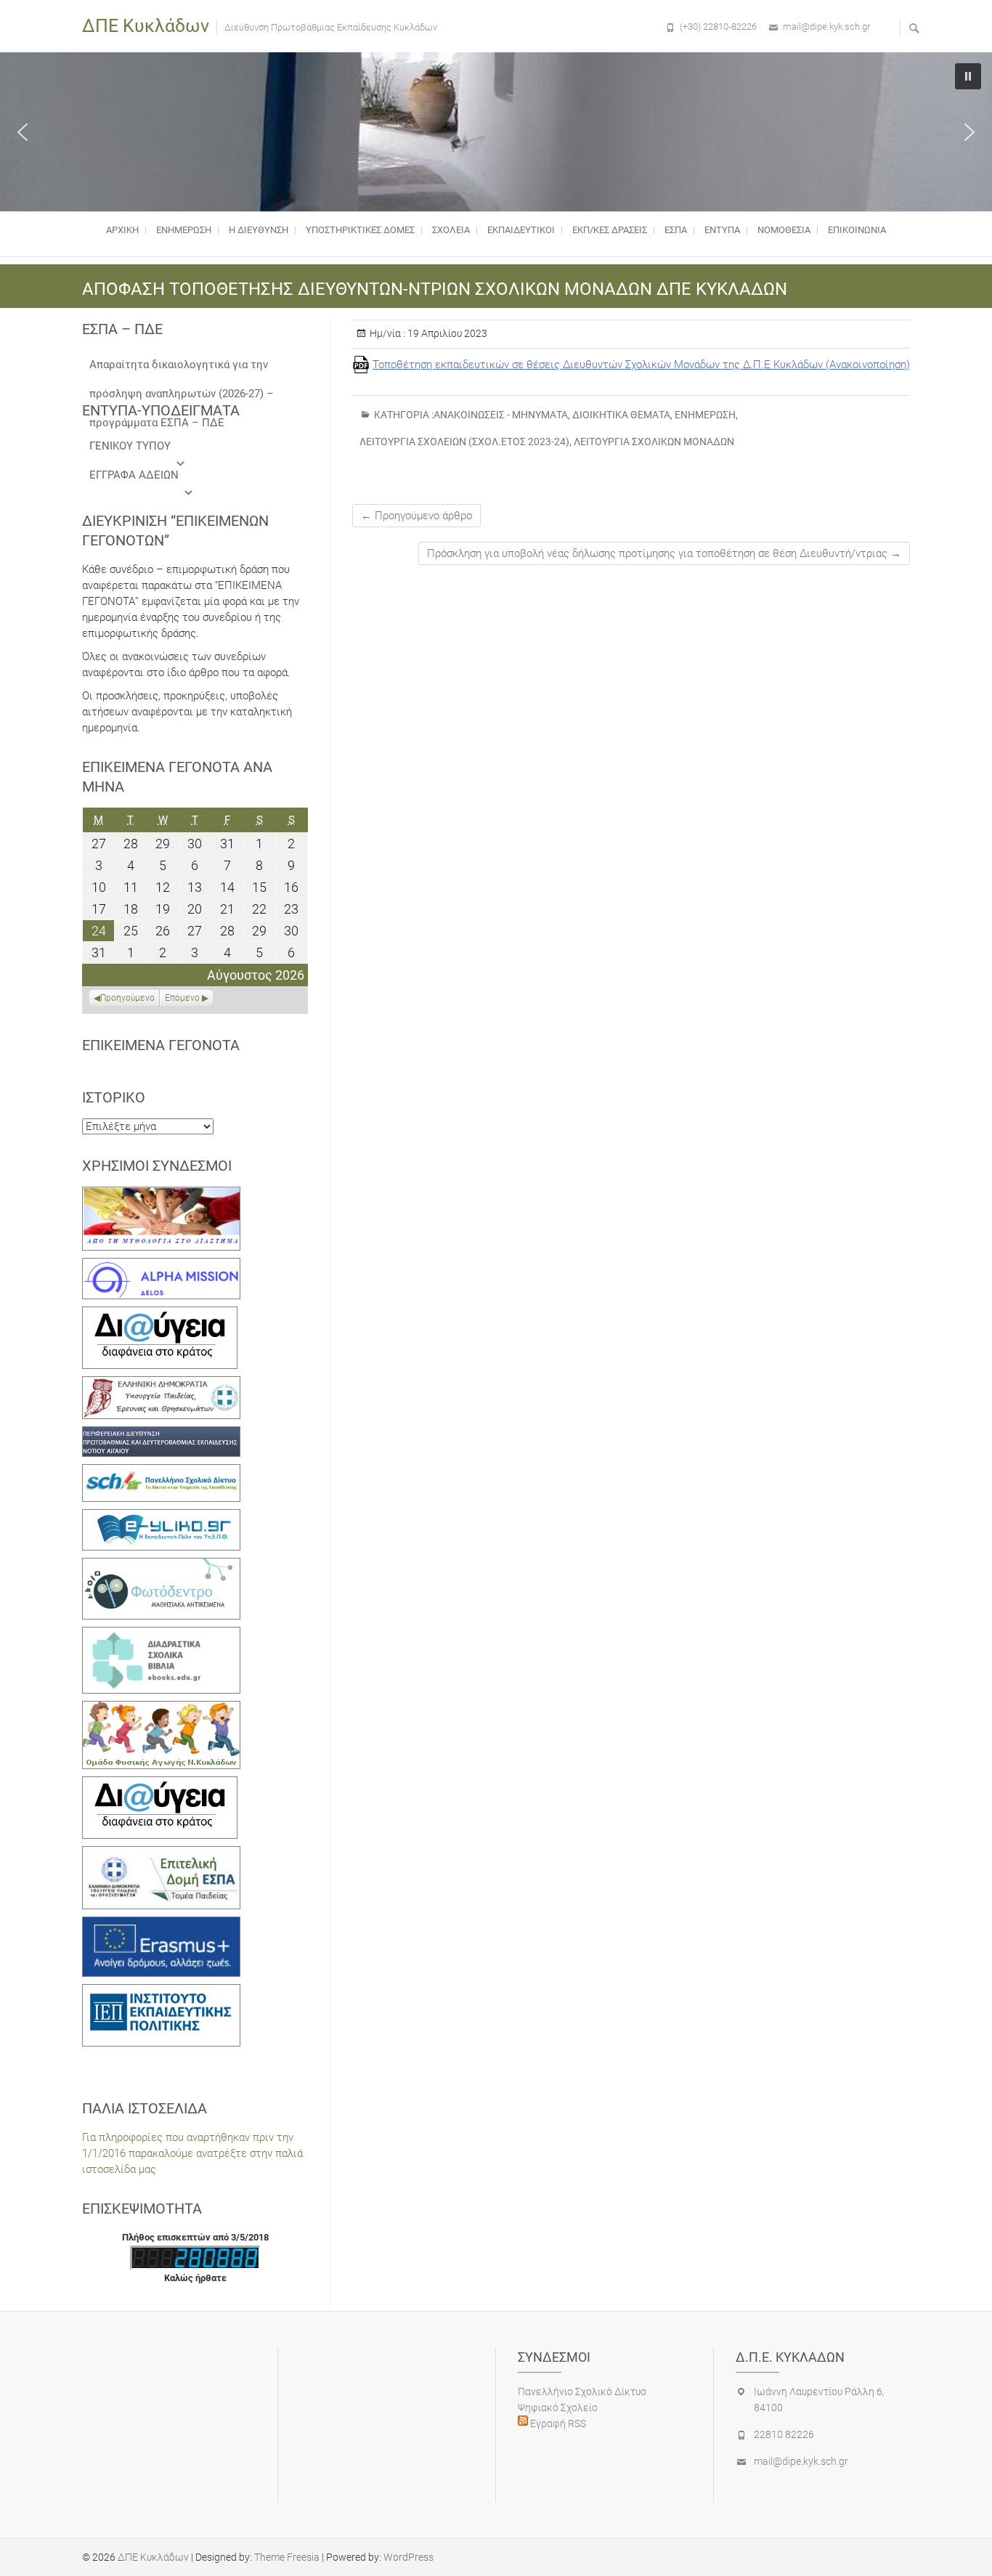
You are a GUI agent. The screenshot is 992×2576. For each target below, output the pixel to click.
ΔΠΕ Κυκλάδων (146, 26)
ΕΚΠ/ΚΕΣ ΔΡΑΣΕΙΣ (610, 230)
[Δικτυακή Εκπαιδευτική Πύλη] (161, 1517)
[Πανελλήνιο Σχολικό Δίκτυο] (161, 1472)
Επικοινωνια (857, 230)
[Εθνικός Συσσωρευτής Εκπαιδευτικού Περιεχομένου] (161, 1566)
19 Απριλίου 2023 (446, 333)
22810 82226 (784, 2434)
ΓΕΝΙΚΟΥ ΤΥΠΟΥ (130, 446)
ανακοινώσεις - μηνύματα (501, 415)
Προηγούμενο (127, 998)
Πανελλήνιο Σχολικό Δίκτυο (582, 2392)
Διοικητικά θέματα (621, 415)
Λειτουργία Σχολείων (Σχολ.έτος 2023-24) (464, 442)
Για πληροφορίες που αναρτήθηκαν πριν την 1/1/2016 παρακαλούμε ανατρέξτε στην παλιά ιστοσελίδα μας (192, 2153)
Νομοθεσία (784, 230)
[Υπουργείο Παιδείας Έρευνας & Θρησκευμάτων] (161, 1384)
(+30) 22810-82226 (718, 27)
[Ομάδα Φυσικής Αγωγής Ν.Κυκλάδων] (161, 1709)
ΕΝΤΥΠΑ (722, 230)
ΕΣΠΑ (676, 230)
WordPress (408, 2557)
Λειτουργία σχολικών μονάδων (654, 442)
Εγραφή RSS (557, 2423)
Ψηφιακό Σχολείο (558, 2408)
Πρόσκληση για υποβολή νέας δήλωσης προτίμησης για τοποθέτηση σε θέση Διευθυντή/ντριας (664, 553)
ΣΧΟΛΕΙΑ (451, 230)
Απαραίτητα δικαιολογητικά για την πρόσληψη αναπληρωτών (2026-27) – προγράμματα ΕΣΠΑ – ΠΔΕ (182, 369)
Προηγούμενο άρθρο (416, 516)
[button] (23, 132)
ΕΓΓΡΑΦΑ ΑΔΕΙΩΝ (134, 475)
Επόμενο (182, 998)
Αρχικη (122, 230)
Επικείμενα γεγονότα (161, 1045)
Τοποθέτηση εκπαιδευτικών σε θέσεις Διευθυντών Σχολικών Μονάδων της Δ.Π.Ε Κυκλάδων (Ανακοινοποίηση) (641, 365)
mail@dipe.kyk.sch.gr (826, 27)
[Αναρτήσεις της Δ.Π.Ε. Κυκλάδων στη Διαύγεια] (160, 1315)
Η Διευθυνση (259, 230)
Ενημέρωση (184, 230)
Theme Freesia (287, 2557)
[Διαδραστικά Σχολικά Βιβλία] (161, 1635)
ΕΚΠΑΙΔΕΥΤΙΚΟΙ (521, 230)
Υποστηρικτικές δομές (360, 230)
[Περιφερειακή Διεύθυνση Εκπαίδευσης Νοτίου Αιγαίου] (161, 1434)
